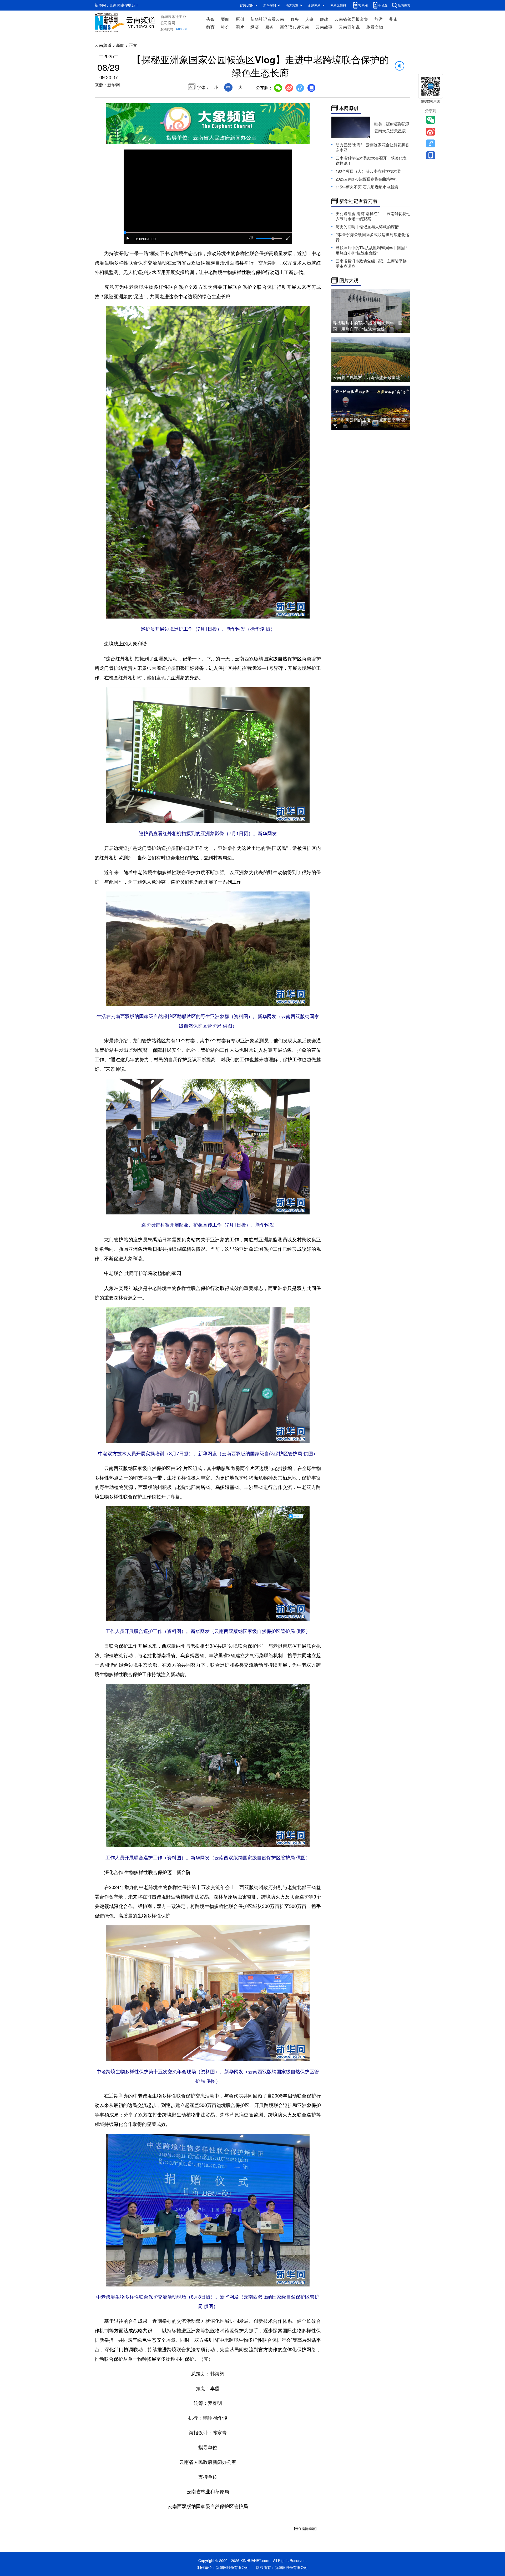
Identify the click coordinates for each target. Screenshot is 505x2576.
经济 (255, 27)
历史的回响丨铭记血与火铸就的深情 (367, 226)
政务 (295, 19)
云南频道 (103, 45)
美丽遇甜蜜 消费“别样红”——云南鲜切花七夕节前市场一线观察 (373, 216)
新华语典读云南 (295, 27)
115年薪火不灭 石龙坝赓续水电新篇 (367, 187)
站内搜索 (404, 5)
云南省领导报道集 (351, 19)
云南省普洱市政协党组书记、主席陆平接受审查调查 (371, 263)
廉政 (324, 19)
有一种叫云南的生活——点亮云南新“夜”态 (370, 423)
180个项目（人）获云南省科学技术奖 (368, 171)
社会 (225, 27)
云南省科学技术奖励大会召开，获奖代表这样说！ (371, 160)
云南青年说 (349, 27)
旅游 (379, 19)
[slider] (273, 239)
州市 (393, 19)
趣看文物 (375, 27)
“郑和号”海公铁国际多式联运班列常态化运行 (372, 237)
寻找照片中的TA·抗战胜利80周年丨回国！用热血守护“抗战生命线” (372, 250)
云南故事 (324, 27)
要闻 (225, 19)
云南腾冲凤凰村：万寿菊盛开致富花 (366, 377)
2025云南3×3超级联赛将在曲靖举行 (367, 179)
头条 (210, 19)
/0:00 (151, 239)
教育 (210, 27)
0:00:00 (141, 239)
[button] (128, 238)
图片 (240, 27)
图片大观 (349, 280)
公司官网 (168, 23)
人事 (309, 19)
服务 (269, 27)
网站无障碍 (338, 5)
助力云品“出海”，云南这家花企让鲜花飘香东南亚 (372, 147)
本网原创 (349, 108)
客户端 (363, 5)
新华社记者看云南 (267, 19)
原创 (240, 19)
